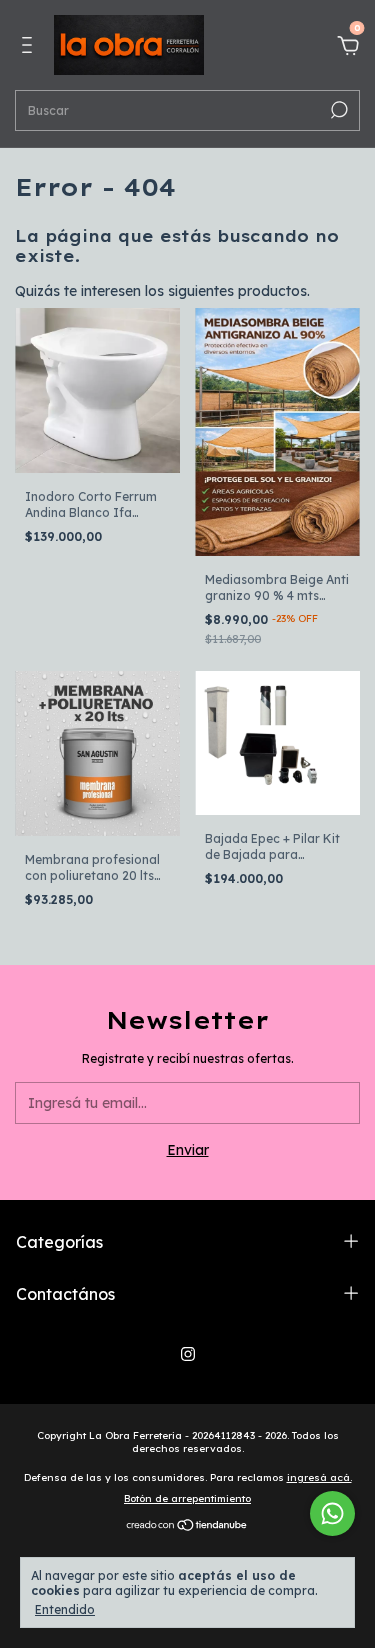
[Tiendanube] (187, 1527)
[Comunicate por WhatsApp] (332, 1513)
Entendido (65, 1609)
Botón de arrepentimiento (187, 1498)
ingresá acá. (319, 1477)
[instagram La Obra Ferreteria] (188, 1354)
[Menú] (30, 48)
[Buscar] (337, 110)
